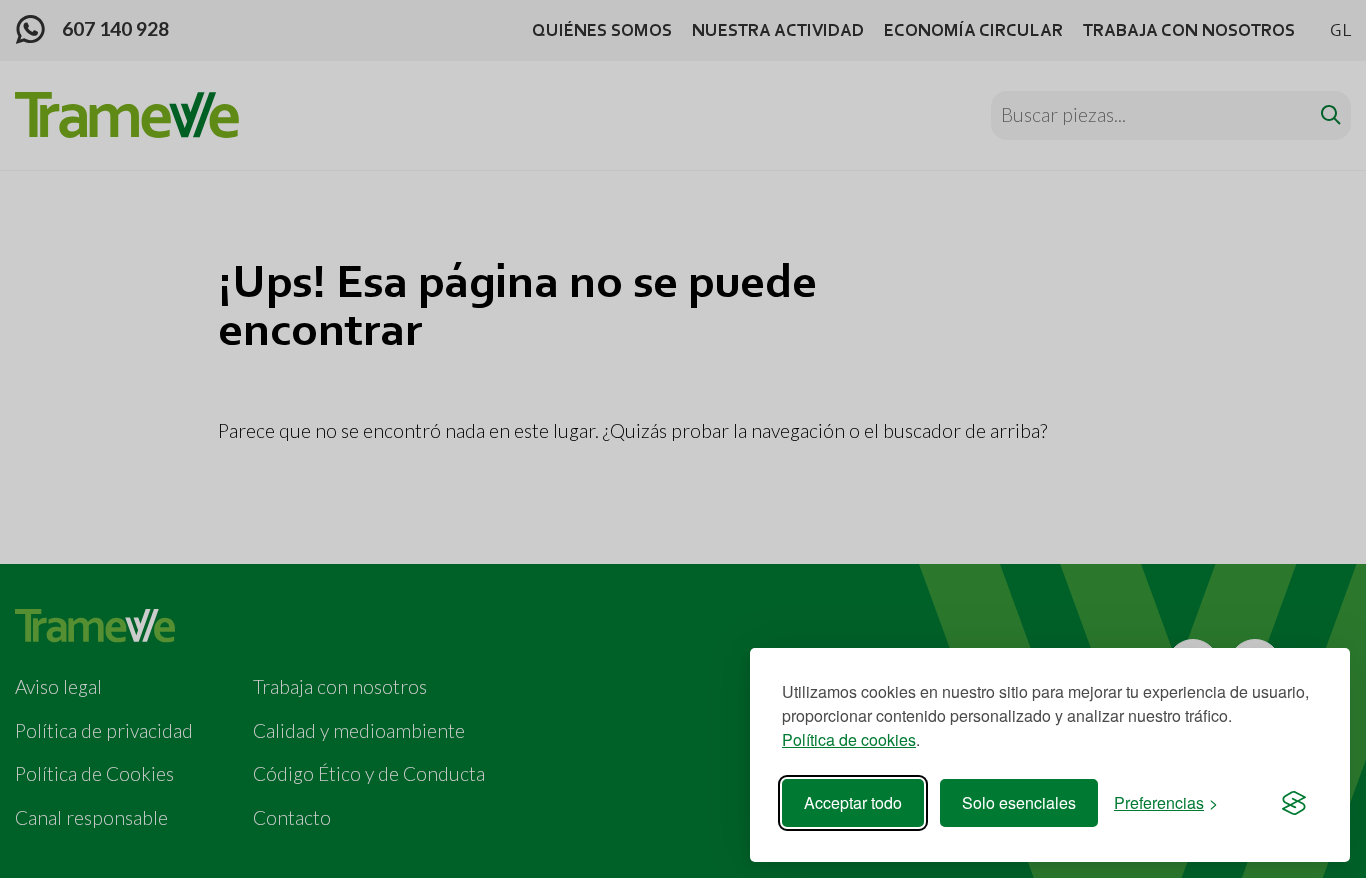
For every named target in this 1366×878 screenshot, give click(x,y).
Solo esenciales (1019, 802)
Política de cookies (849, 739)
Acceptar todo (853, 802)
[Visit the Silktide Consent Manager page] (1294, 803)
